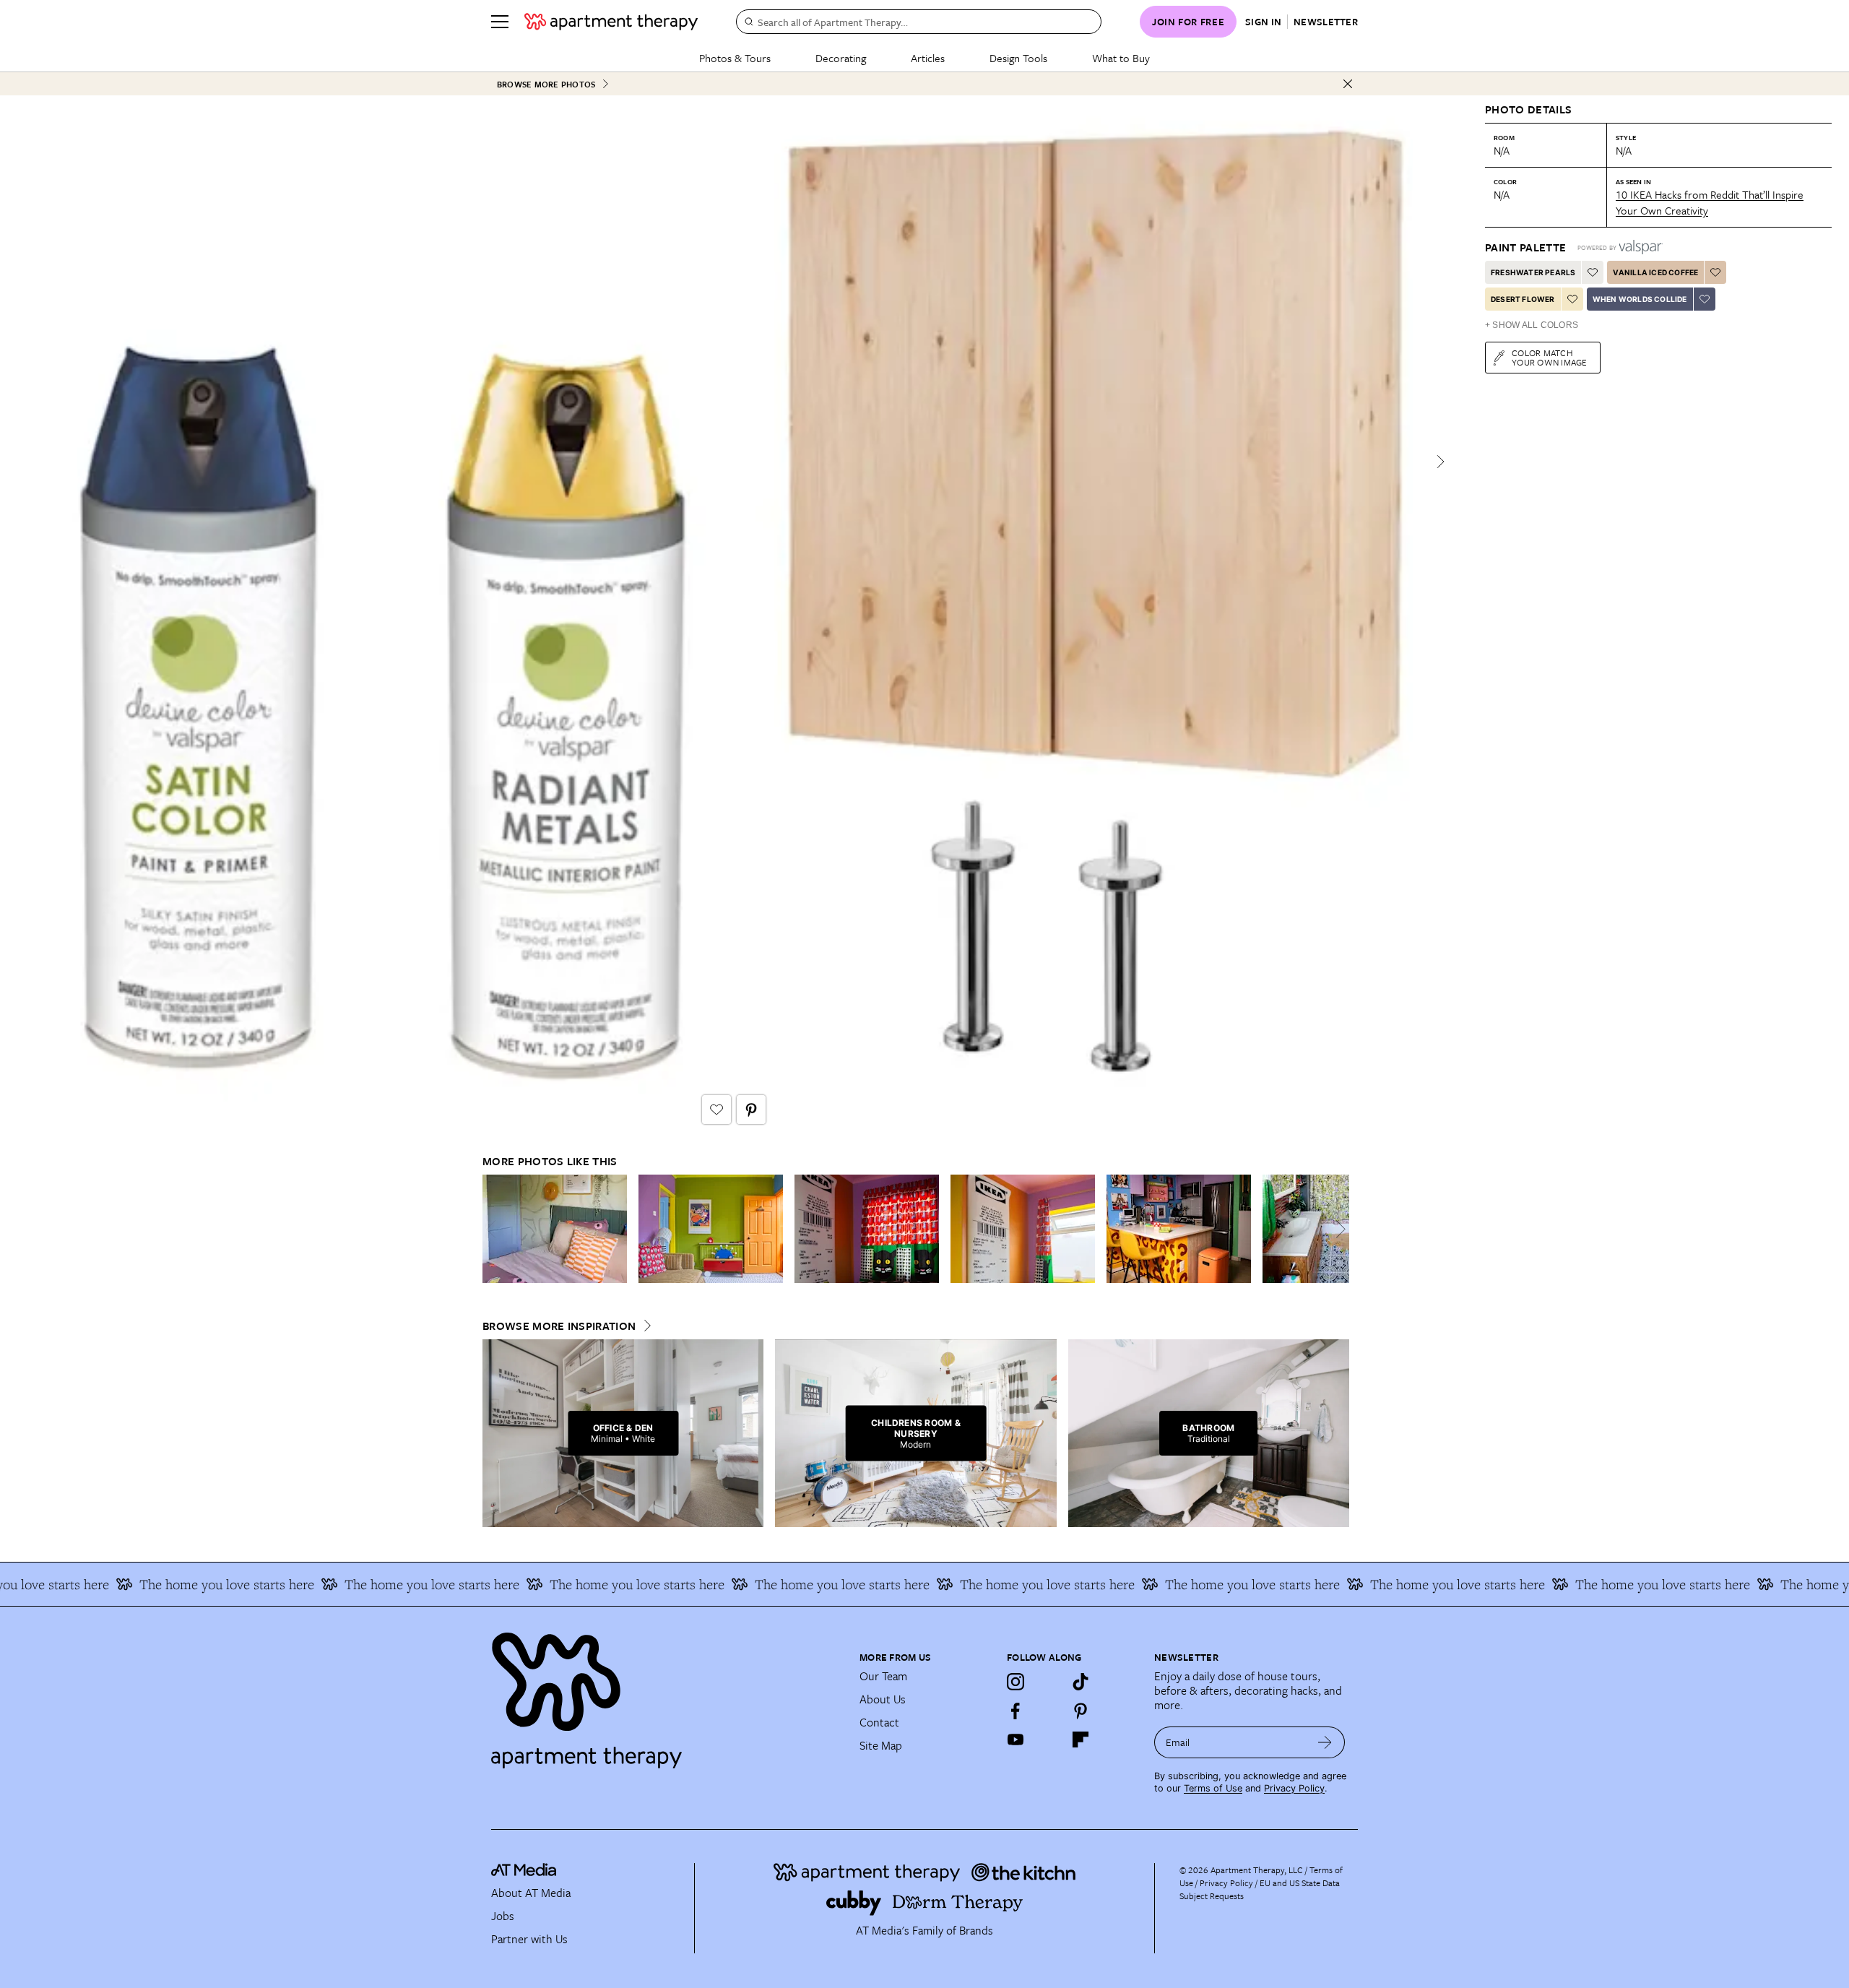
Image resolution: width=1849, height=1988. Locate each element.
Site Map (881, 1745)
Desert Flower (1523, 299)
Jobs (503, 1916)
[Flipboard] (1081, 1739)
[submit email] (1325, 1742)
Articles (928, 58)
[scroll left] (494, 1229)
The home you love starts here (160, 1584)
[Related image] (555, 1229)
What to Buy (1121, 58)
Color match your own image (1550, 357)
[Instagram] (1016, 1682)
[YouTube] (1016, 1739)
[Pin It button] (751, 1110)
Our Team (883, 1676)
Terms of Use (1213, 1788)
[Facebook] (1016, 1711)
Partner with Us (529, 1939)
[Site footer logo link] (667, 1694)
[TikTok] (1081, 1682)
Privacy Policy (1294, 1788)
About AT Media (531, 1893)
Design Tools (1018, 58)
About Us (883, 1699)
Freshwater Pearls (1533, 272)
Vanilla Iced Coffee (1655, 272)
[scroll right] (1338, 1229)
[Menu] (500, 22)
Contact (879, 1722)
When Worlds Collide (1640, 299)
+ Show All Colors (1532, 325)
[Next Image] (1440, 462)
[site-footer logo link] (524, 1872)
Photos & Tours (735, 58)
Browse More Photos (546, 84)
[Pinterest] (1081, 1711)
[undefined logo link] (611, 22)
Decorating (841, 58)
